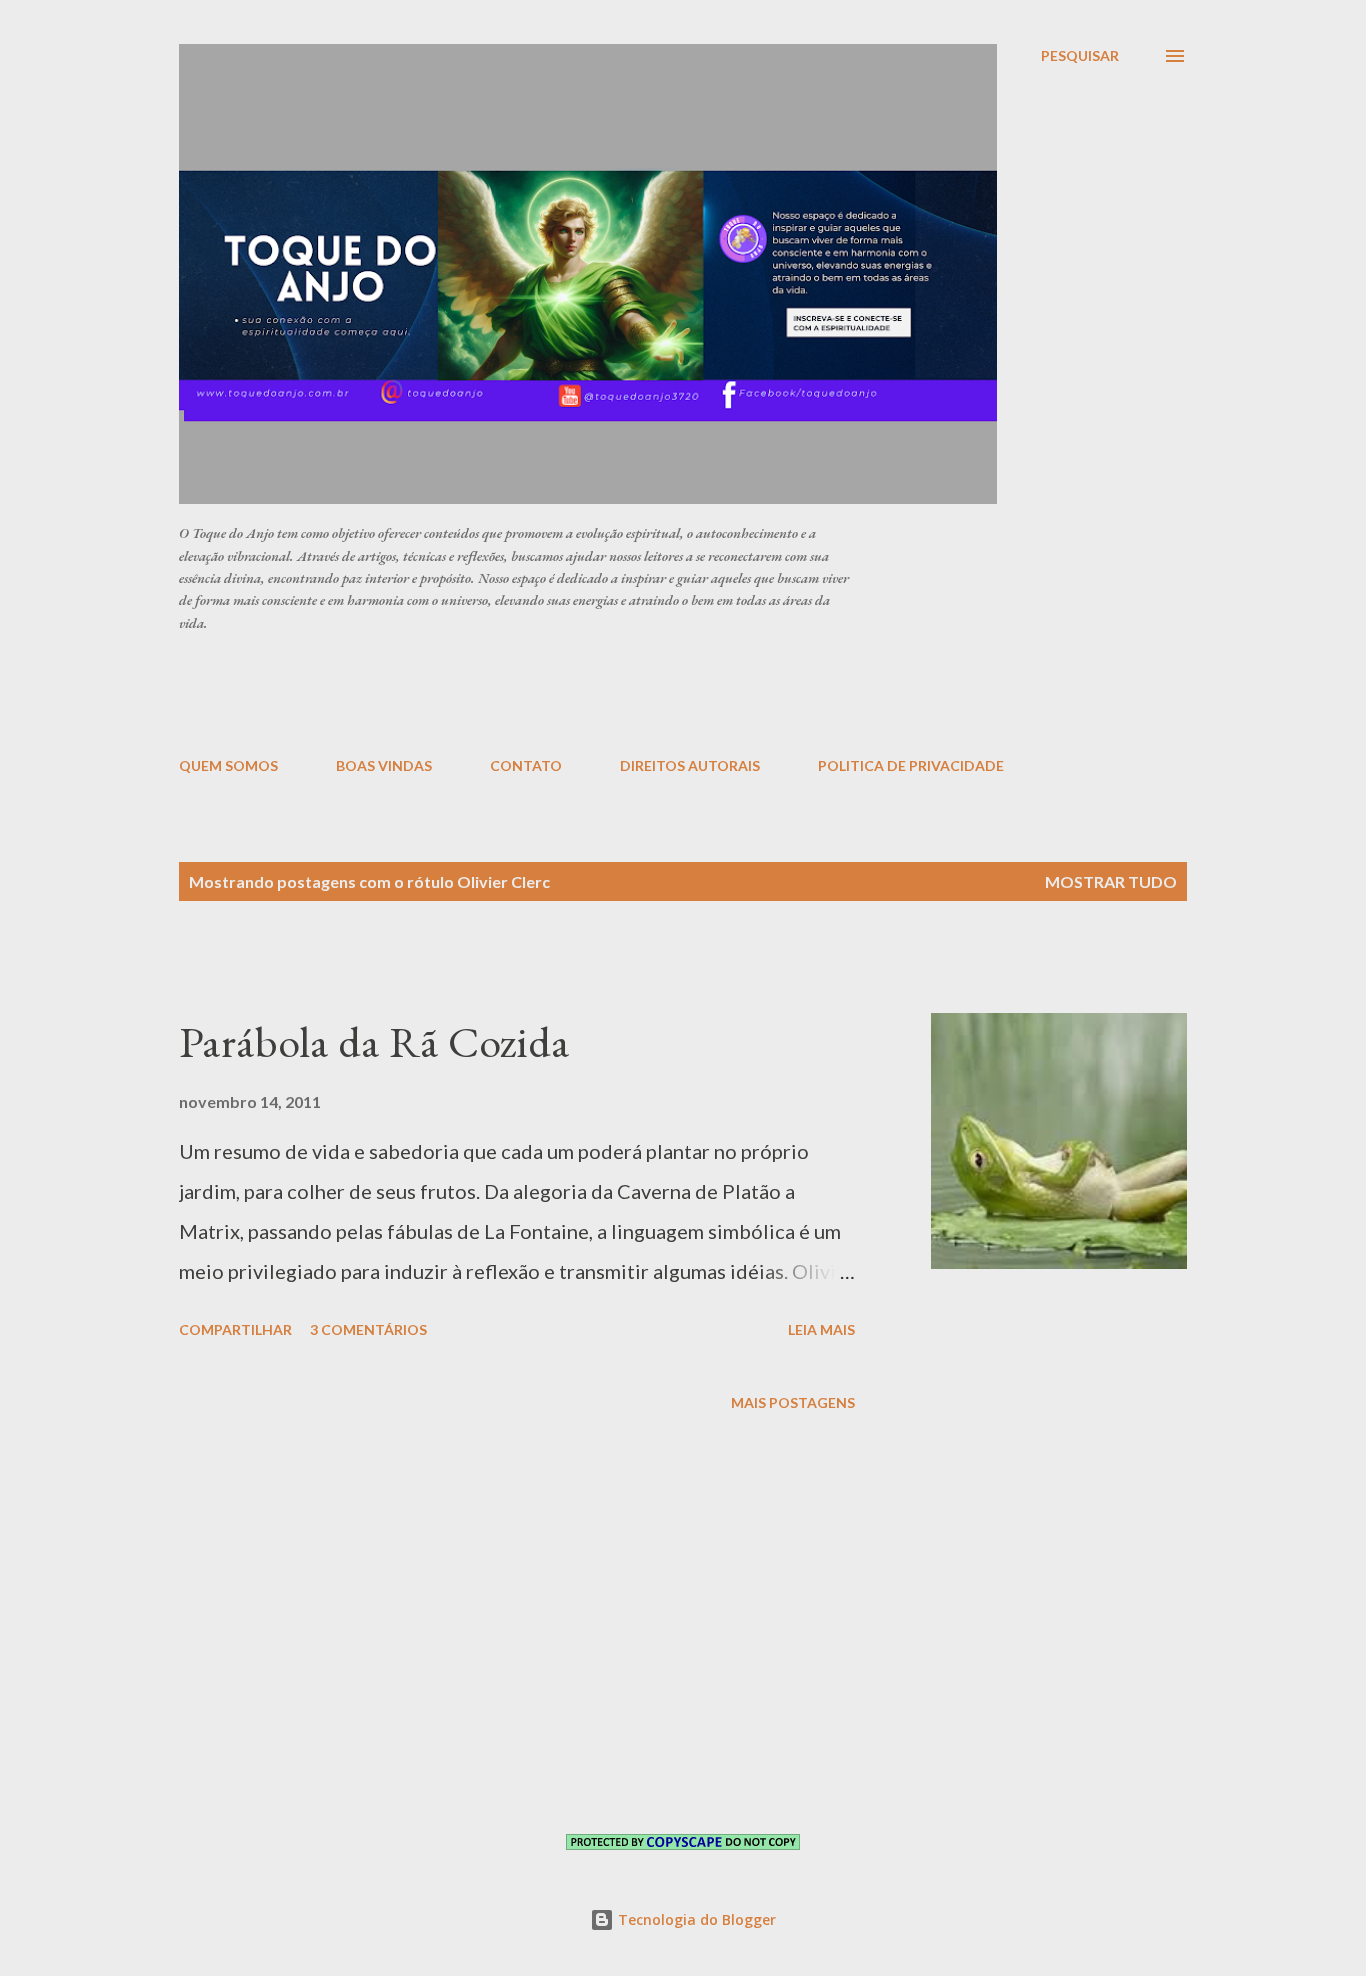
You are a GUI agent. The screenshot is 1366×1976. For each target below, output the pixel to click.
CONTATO (526, 765)
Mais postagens (793, 1402)
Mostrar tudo (1111, 881)
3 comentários (368, 1329)
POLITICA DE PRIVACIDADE (911, 765)
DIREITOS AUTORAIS (690, 765)
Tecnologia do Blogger (695, 1919)
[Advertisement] (664, 693)
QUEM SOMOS (228, 765)
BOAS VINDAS (384, 765)
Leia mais (821, 1329)
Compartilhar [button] (235, 1329)
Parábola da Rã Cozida (374, 1041)
